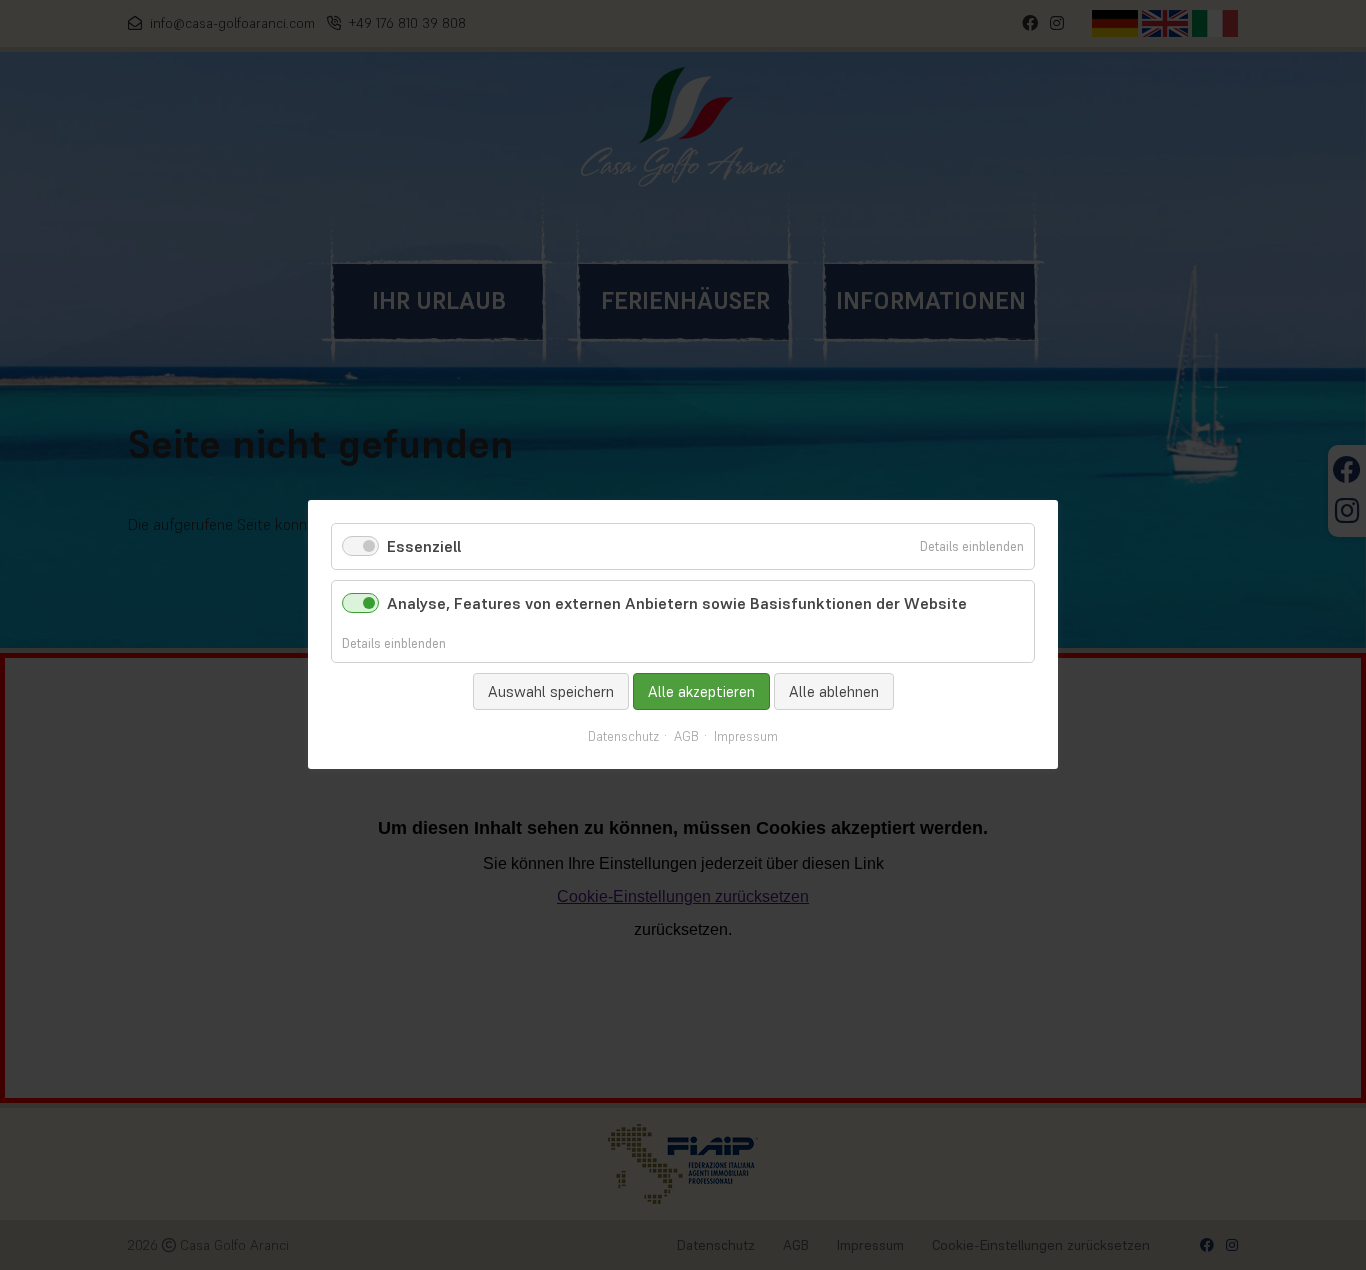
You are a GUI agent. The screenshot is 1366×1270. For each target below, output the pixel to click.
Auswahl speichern (551, 691)
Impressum (746, 738)
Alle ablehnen (834, 691)
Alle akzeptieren (701, 691)
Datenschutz (623, 738)
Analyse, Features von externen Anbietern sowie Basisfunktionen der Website (677, 604)
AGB (686, 738)
